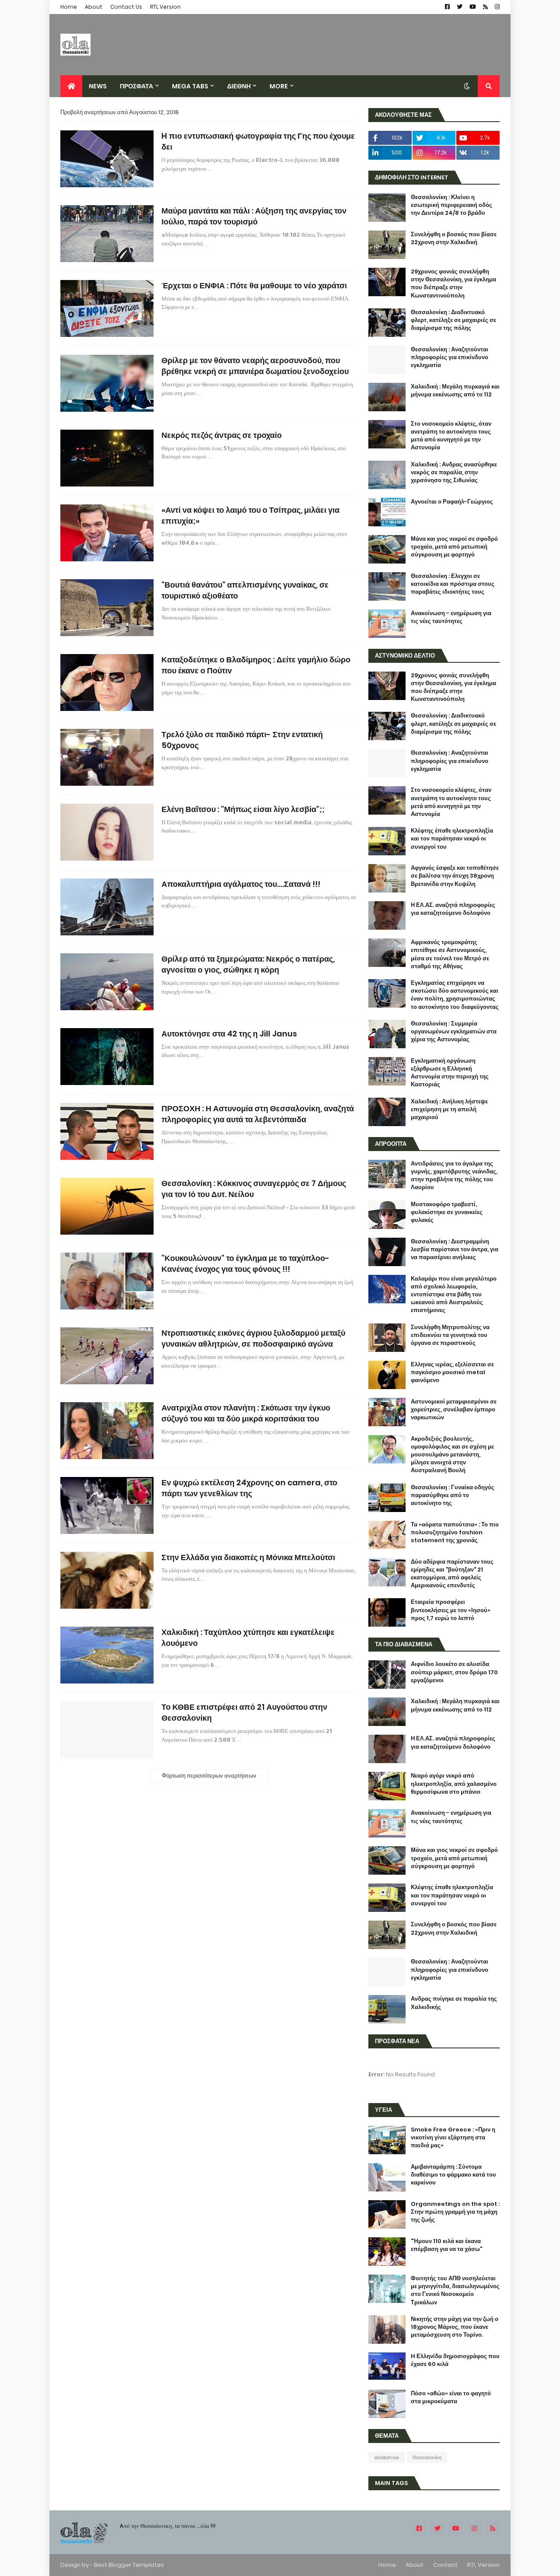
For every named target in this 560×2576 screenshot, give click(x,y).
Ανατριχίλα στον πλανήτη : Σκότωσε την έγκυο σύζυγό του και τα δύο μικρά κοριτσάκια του (246, 1413)
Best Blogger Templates (129, 2565)
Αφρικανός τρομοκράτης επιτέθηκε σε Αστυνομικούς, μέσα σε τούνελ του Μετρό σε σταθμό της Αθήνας (450, 954)
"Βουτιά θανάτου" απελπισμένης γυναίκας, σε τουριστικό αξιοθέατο (245, 590)
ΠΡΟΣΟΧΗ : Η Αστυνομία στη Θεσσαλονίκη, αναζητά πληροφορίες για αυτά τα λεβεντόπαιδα (258, 1114)
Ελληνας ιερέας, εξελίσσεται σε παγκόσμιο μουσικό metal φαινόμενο (452, 1372)
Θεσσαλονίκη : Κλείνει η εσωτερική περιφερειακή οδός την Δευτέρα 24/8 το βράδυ (451, 205)
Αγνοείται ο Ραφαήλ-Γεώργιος (452, 502)
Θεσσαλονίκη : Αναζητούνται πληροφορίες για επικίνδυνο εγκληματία (450, 357)
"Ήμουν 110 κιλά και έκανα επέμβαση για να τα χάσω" (446, 2245)
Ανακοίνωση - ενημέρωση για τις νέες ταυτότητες (451, 617)
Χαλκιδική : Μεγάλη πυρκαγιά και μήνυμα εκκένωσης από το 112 (455, 391)
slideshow (387, 2457)
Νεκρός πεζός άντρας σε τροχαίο (222, 435)
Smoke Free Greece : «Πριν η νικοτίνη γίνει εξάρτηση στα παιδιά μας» (453, 2138)
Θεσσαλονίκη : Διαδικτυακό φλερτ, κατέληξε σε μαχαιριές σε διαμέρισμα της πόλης (453, 320)
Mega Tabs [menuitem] (190, 86)
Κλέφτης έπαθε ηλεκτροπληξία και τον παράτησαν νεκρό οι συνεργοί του (452, 839)
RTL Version (165, 7)
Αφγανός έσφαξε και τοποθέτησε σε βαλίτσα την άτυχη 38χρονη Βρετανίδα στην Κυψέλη (455, 876)
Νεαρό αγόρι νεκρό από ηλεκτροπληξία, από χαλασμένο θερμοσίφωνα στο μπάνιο (454, 1784)
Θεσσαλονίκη (427, 2457)
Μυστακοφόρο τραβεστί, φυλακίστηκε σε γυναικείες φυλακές (447, 1212)
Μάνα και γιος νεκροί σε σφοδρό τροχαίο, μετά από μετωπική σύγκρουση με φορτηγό (454, 547)
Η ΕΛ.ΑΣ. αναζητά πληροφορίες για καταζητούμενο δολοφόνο (453, 909)
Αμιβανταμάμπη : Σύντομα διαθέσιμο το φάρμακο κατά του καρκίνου (453, 2175)
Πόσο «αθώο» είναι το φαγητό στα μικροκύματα (451, 2397)
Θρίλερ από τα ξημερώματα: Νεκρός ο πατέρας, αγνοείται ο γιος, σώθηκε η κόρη (248, 964)
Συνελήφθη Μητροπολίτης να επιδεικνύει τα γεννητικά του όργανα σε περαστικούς (450, 1335)
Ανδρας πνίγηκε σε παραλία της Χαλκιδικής (454, 2003)
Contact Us (126, 7)
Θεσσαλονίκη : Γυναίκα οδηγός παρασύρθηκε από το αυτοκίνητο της (453, 1495)
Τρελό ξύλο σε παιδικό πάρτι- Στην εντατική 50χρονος (242, 740)
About (94, 7)
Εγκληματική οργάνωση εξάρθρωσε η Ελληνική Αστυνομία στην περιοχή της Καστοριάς (450, 1073)
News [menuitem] (98, 86)
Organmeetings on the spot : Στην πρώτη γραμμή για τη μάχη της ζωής (455, 2212)
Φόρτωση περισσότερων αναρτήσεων (209, 1776)
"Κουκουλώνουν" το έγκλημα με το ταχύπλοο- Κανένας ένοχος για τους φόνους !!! (245, 1263)
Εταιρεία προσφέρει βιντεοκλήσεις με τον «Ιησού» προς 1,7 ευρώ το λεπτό (451, 1610)
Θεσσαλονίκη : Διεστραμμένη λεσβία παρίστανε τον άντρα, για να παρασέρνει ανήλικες (455, 1249)
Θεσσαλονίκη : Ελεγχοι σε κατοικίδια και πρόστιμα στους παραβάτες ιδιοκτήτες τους (453, 584)
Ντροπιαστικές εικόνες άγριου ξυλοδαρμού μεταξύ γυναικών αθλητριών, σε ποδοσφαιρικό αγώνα (253, 1338)
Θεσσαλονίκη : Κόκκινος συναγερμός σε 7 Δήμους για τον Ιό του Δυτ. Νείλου (254, 1189)
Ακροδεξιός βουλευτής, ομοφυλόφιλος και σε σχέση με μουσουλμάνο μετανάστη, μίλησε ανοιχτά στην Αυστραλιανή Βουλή (452, 1455)
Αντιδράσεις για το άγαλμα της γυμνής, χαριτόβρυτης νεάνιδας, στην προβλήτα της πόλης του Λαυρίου (454, 1176)
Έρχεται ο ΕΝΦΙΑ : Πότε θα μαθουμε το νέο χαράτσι (254, 285)
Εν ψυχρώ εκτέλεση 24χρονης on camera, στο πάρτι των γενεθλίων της (249, 1488)
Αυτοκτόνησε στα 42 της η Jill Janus (229, 1034)
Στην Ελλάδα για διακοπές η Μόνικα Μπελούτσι (248, 1557)
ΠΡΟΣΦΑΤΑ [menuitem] (136, 86)
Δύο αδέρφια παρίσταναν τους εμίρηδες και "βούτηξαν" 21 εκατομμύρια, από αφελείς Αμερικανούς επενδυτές (452, 1574)
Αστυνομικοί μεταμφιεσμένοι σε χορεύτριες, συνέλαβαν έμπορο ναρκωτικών (454, 1410)
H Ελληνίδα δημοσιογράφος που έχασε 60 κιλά (455, 2360)
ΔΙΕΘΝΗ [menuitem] (239, 86)
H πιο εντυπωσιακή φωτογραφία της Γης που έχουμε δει (258, 141)
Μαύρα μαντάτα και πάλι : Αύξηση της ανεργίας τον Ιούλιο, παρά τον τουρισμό (254, 216)
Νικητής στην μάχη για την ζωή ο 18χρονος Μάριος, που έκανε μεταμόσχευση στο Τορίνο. (455, 2327)
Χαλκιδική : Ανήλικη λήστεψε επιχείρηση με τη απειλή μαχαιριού (449, 1109)
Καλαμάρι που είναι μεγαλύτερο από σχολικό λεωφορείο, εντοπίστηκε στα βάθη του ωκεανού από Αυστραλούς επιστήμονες (454, 1295)
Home (69, 7)
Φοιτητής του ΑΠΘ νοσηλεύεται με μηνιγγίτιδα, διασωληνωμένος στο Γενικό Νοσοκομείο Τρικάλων (455, 2291)
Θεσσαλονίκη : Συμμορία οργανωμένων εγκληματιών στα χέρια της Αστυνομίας (454, 1032)
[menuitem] (71, 86)
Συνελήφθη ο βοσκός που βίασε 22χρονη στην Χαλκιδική (454, 238)
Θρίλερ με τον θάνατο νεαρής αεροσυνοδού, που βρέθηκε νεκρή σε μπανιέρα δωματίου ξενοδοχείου (255, 366)
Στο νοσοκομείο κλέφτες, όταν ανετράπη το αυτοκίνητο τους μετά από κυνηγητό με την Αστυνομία (451, 436)
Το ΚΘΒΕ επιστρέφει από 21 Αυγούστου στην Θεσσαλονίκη (244, 1712)
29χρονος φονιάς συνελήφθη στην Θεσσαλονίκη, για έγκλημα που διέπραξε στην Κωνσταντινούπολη (453, 284)
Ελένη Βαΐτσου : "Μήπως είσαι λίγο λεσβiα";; (243, 809)
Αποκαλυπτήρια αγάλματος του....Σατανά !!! (241, 884)
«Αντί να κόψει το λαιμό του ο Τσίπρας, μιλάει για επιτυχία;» (250, 515)
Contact (445, 2565)
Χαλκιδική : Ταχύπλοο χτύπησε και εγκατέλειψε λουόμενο (248, 1638)
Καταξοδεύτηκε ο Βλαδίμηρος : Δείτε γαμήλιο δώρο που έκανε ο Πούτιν (256, 665)
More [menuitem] (279, 86)
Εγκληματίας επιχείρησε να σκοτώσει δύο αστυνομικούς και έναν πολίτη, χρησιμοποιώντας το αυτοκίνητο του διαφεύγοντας (455, 995)
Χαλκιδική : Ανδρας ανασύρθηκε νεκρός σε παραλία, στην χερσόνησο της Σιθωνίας (454, 472)
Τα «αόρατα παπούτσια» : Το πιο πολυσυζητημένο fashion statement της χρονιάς (455, 1533)
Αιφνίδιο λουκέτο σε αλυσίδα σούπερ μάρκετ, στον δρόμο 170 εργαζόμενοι (454, 1672)
